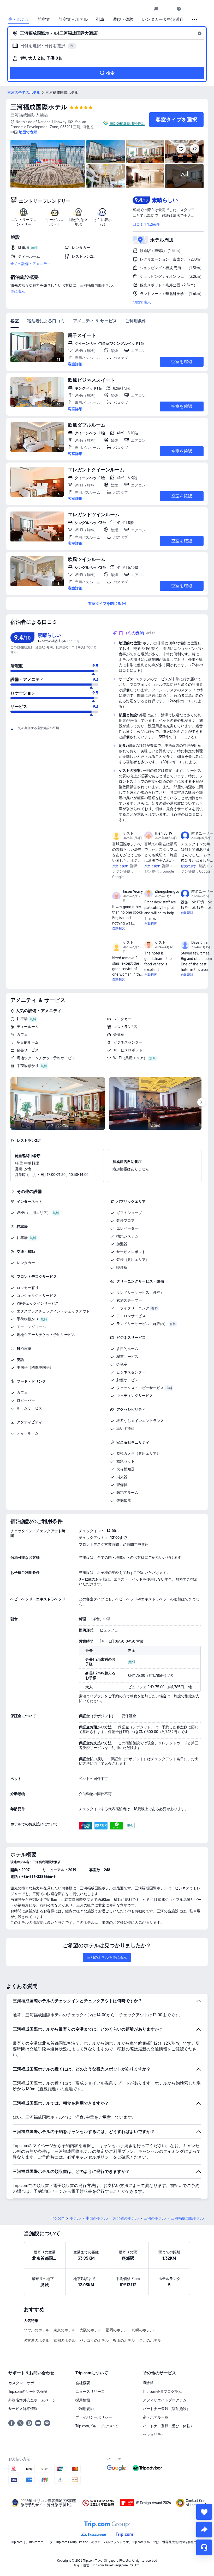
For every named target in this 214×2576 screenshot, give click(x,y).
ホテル (75, 2218)
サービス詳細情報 (23, 2409)
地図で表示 (142, 302)
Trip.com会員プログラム (162, 2392)
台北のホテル (150, 2340)
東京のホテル (64, 2330)
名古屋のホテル (37, 2340)
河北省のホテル (126, 2218)
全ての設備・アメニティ (31, 264)
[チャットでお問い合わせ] (204, 2547)
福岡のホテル (117, 2330)
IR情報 (148, 2383)
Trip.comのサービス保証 (28, 2392)
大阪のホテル (91, 2330)
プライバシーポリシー (94, 2417)
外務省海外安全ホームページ (32, 2400)
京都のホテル (64, 2340)
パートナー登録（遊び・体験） (168, 2426)
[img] (48, 164)
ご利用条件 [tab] (136, 321)
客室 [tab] (15, 321)
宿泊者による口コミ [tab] (46, 321)
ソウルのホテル (37, 2330)
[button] (168, 9)
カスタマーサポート (25, 2383)
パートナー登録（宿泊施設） (167, 2409)
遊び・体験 (123, 20)
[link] (156, 9)
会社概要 (83, 2383)
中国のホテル (97, 2218)
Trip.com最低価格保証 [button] (127, 123)
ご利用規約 (85, 2409)
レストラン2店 (125, 1027)
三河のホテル (155, 2218)
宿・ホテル (19, 20)
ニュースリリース (90, 2392)
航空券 (44, 20)
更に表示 (18, 291)
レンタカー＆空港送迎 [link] (163, 20)
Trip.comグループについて (97, 2426)
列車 (100, 20)
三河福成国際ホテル (39, 107)
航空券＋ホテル (73, 20)
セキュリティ (154, 2435)
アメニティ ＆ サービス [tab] (95, 321)
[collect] (204, 2512)
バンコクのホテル (94, 2340)
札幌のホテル (143, 2330)
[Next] (201, 1102)
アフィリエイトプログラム (165, 2400)
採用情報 (83, 2400)
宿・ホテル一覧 (156, 2417)
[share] (204, 2530)
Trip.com (58, 2218)
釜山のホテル (124, 2340)
